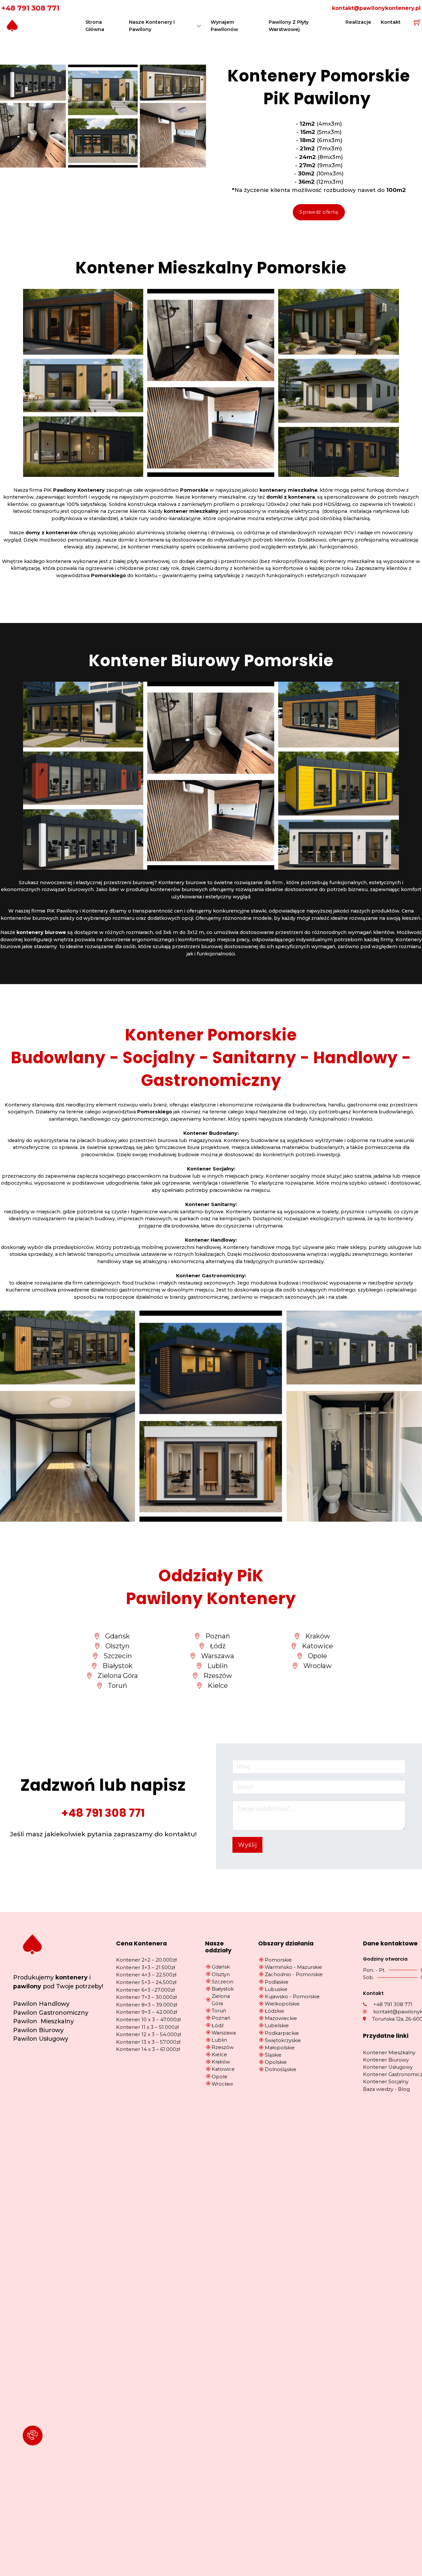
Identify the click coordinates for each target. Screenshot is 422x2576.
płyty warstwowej (148, 561)
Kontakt (391, 22)
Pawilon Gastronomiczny (51, 2013)
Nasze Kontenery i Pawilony (152, 26)
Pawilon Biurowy (38, 2030)
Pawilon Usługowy (41, 2039)
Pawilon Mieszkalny (44, 2021)
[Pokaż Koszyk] (417, 22)
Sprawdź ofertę (319, 212)
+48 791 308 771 (30, 8)
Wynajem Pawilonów (224, 26)
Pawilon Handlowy (41, 2004)
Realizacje (358, 22)
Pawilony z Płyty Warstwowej (289, 26)
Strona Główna (95, 26)
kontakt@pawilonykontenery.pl (376, 8)
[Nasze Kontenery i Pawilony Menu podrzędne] (199, 26)
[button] (33, 2436)
